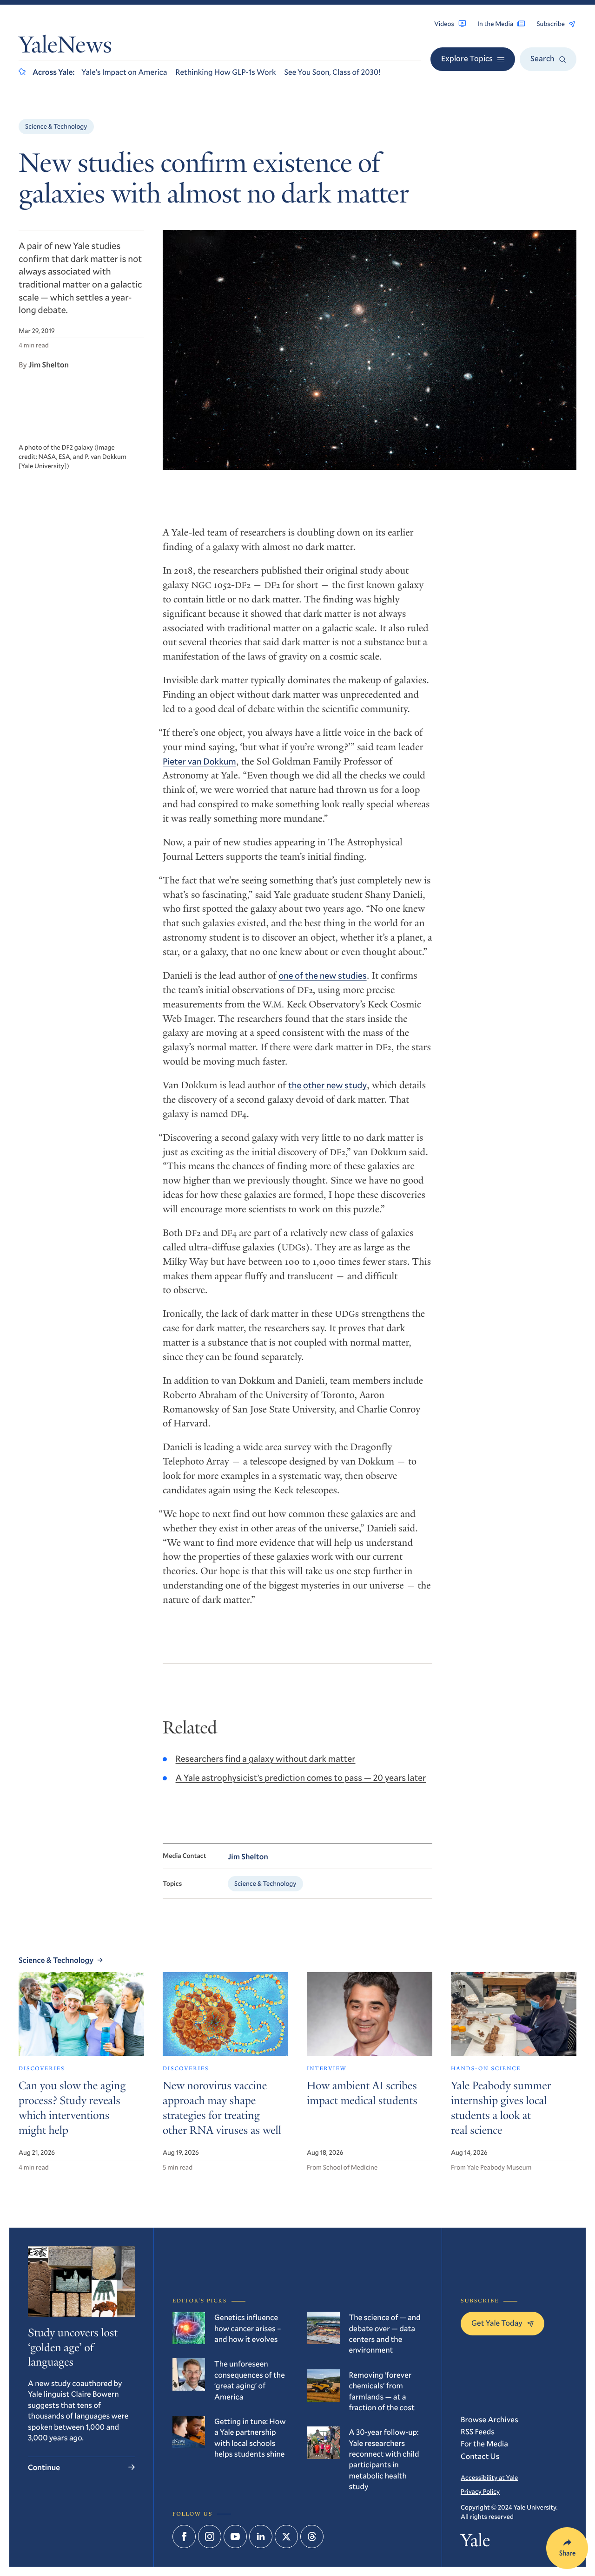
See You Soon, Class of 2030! (332, 72)
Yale (475, 2543)
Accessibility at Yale (489, 2477)
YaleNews (65, 47)
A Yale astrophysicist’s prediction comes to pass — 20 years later (301, 1778)
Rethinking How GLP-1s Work (226, 72)
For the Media (484, 2443)
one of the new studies (322, 976)
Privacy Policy (480, 2491)
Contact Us (480, 2456)
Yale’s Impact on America (124, 72)
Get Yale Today (497, 2323)
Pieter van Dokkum (199, 762)
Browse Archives (489, 2419)
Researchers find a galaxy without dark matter (266, 1759)
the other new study (327, 1085)
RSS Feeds (478, 2431)
